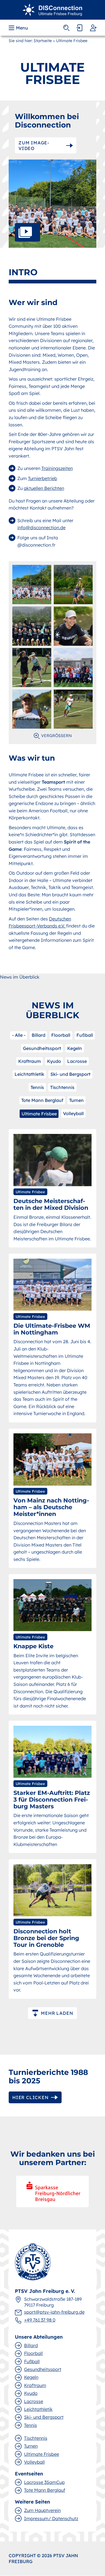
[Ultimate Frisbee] (53, 9)
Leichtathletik (29, 1074)
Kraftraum (30, 1061)
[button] (19, 28)
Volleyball (73, 1113)
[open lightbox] (53, 204)
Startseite (43, 41)
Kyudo (54, 1061)
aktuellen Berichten (44, 488)
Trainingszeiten (57, 468)
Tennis (37, 1087)
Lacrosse (77, 1061)
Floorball (61, 1035)
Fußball (85, 1035)
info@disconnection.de (41, 528)
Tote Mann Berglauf (42, 1100)
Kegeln (75, 1048)
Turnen (76, 1100)
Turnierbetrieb (43, 478)
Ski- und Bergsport (70, 1074)
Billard (39, 1035)
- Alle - (19, 1035)
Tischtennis (62, 1087)
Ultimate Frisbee (39, 1114)
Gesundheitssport (42, 1048)
